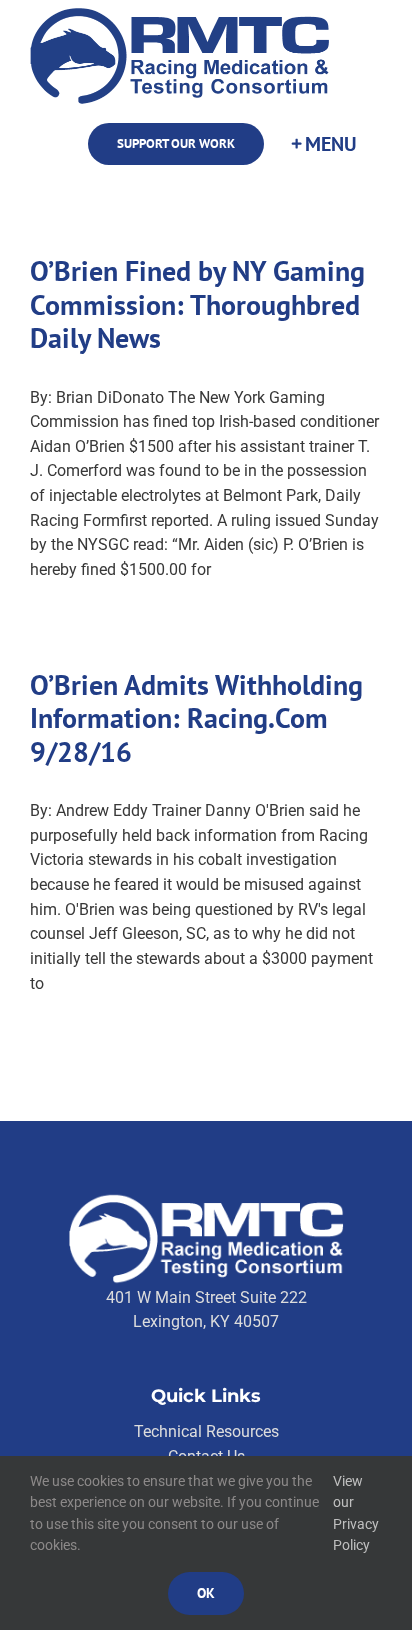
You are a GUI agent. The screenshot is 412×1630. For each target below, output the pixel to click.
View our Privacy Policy (356, 1513)
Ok (206, 1593)
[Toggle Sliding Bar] (323, 144)
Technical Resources (206, 1431)
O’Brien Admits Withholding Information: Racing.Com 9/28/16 (196, 718)
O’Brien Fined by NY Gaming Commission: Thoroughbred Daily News (197, 304)
